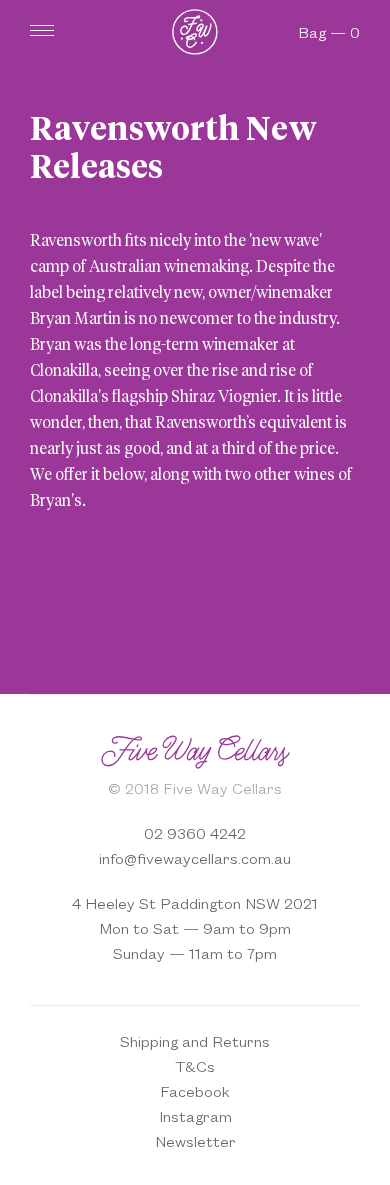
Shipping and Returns (195, 1040)
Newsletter (195, 1140)
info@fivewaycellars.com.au (195, 857)
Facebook (195, 1090)
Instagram (195, 1115)
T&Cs (195, 1065)
